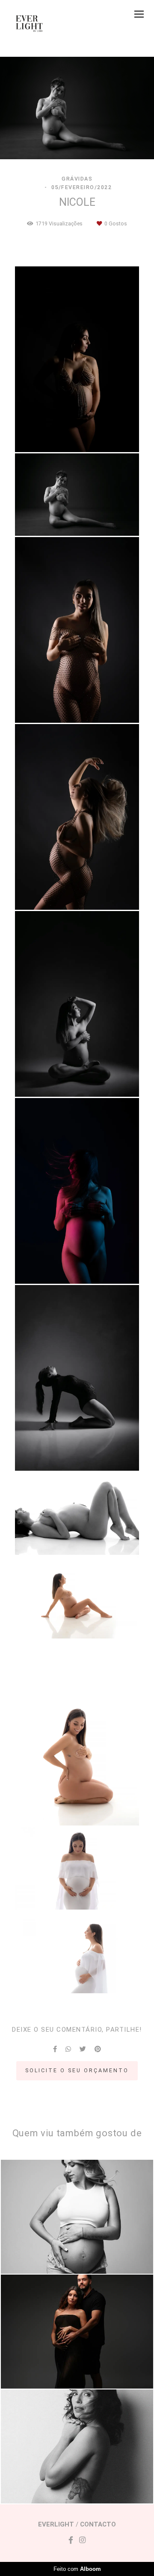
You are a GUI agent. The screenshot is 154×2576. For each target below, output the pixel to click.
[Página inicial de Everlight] (30, 23)
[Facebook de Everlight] (71, 2540)
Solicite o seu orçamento (77, 2070)
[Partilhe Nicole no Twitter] (83, 2049)
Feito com (77, 2569)
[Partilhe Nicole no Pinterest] (98, 2049)
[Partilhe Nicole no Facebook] (55, 2049)
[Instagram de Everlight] (82, 2540)
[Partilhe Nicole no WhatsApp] (68, 2049)
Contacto (98, 2525)
